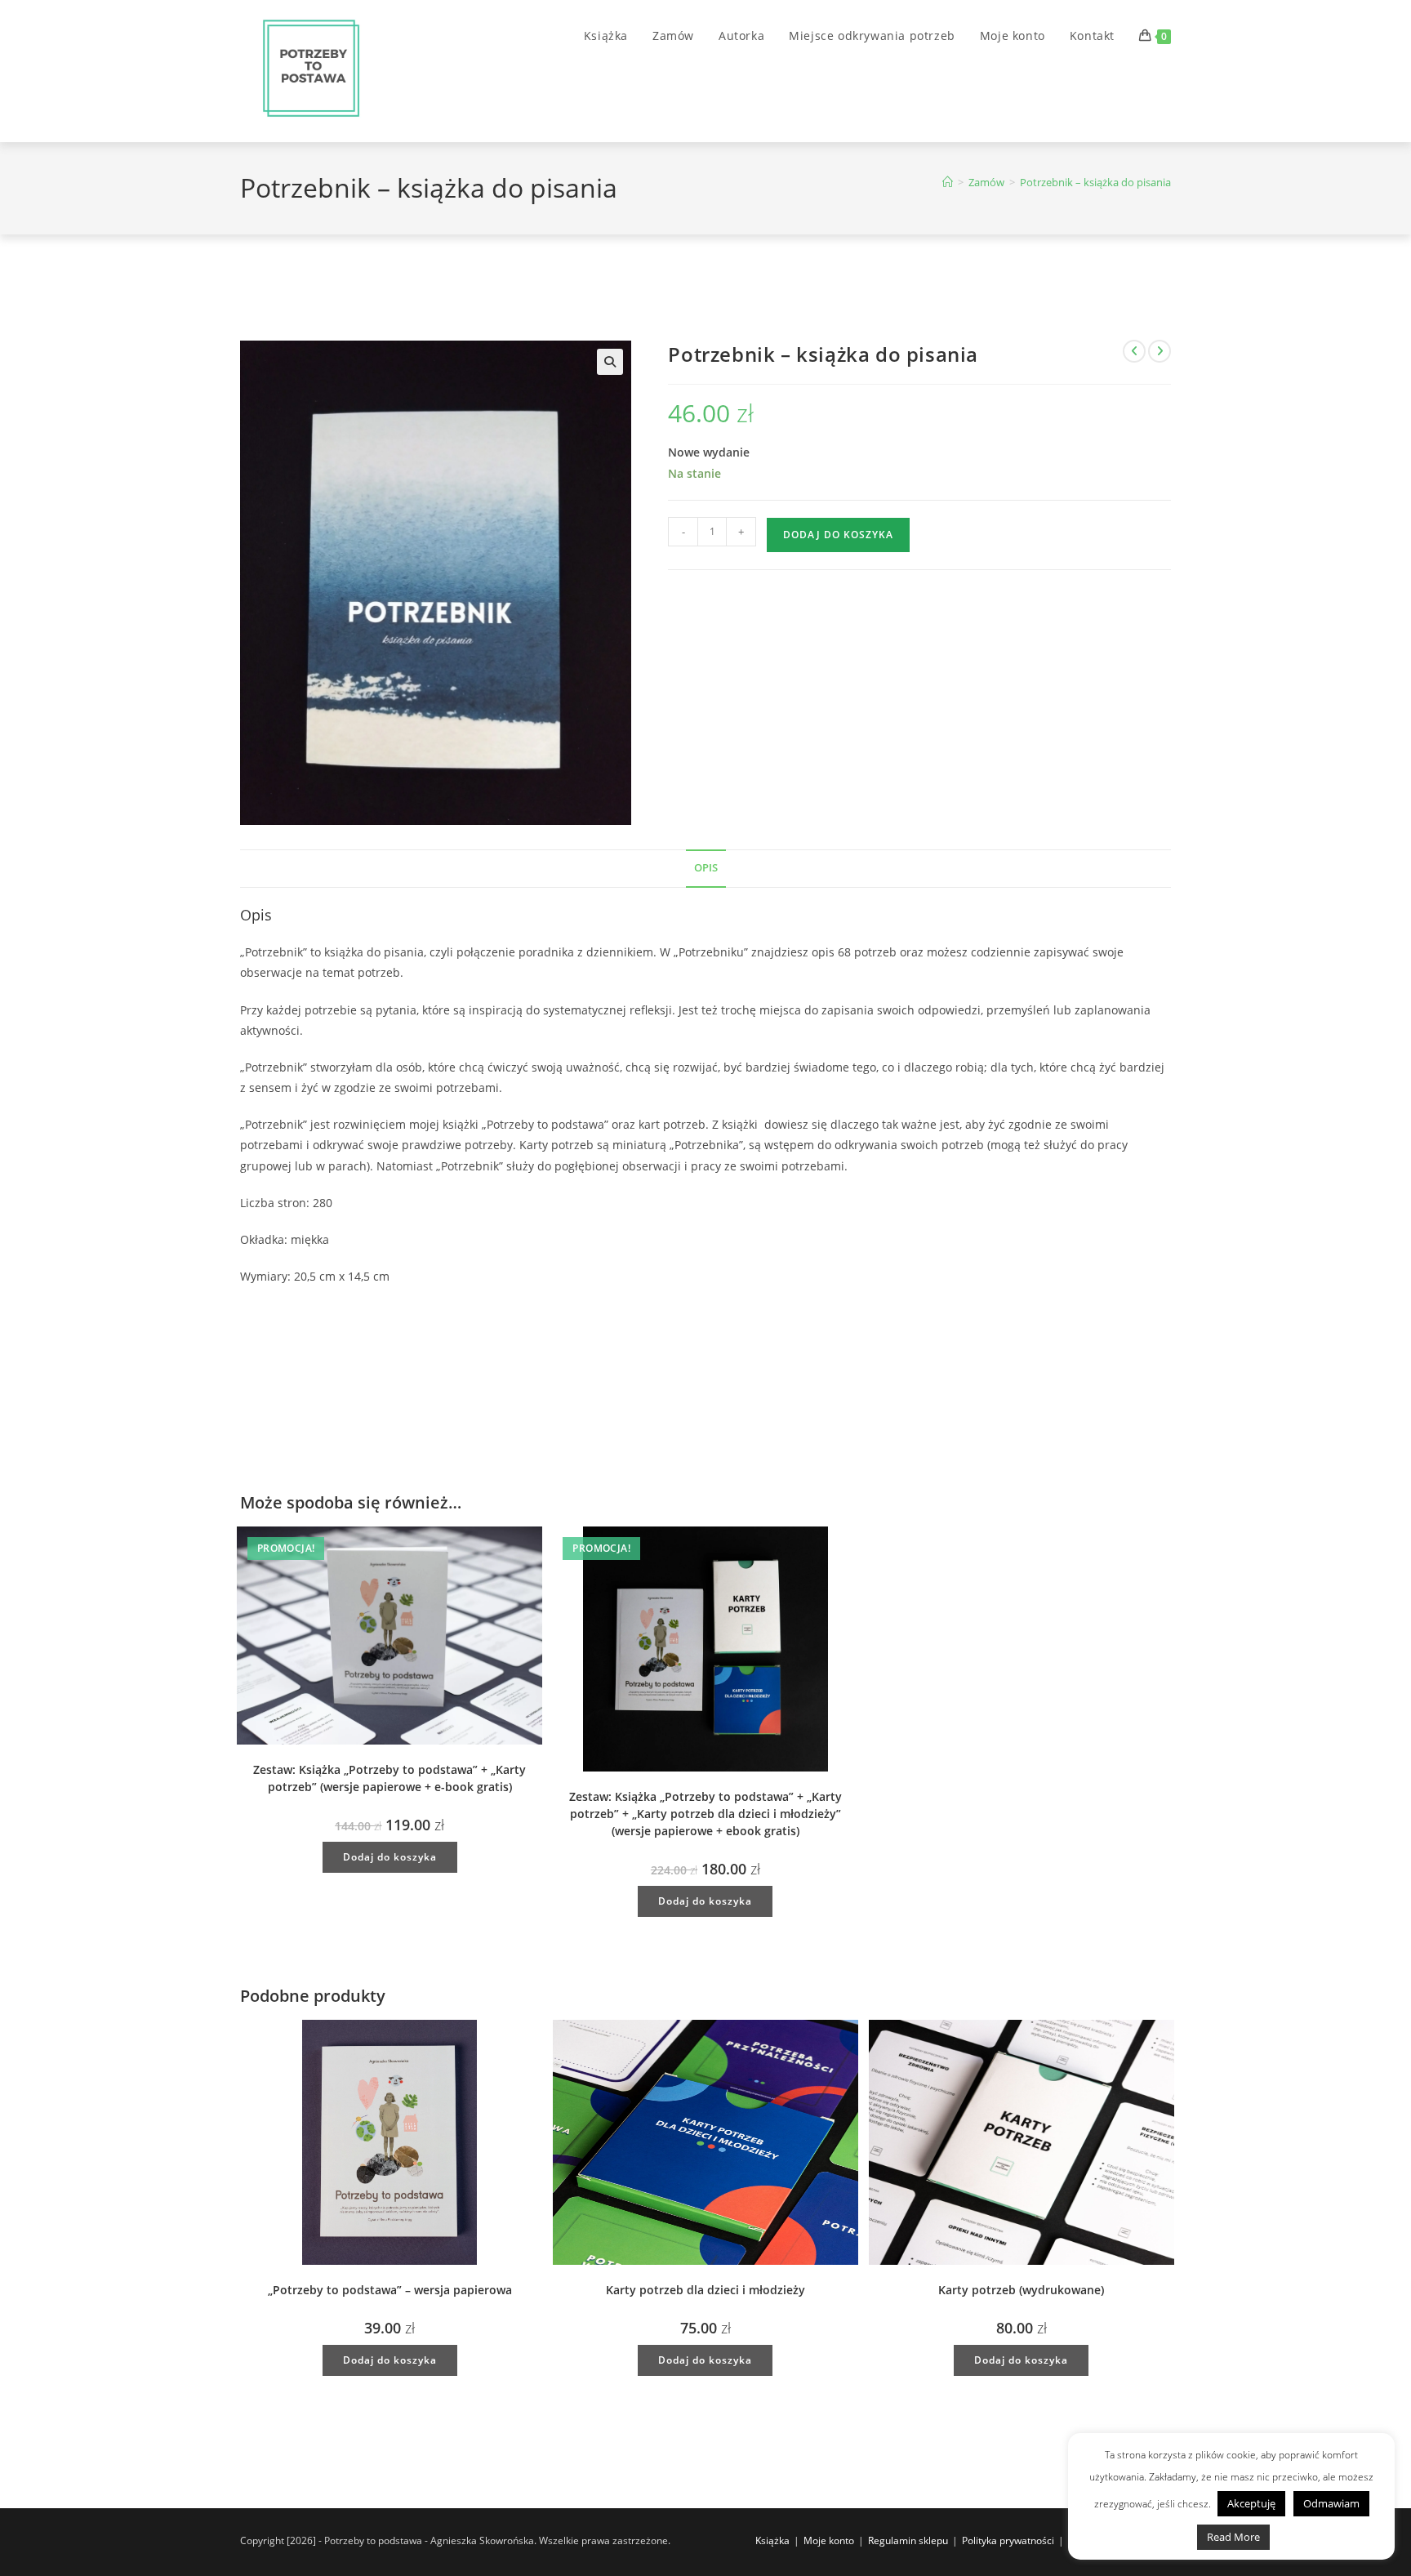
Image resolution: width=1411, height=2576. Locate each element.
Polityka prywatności (1008, 2540)
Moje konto (829, 2540)
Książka (772, 2540)
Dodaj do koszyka (838, 535)
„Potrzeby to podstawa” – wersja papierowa (390, 2290)
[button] (610, 362)
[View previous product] (1134, 351)
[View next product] (1160, 351)
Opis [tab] (706, 868)
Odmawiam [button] (1331, 2503)
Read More (1233, 2537)
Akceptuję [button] (1251, 2503)
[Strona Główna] (948, 182)
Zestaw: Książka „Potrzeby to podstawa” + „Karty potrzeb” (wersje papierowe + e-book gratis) (389, 1778)
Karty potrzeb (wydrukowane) (1021, 2290)
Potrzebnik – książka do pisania (1095, 182)
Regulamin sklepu (908, 2540)
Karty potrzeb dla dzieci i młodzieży (705, 2290)
